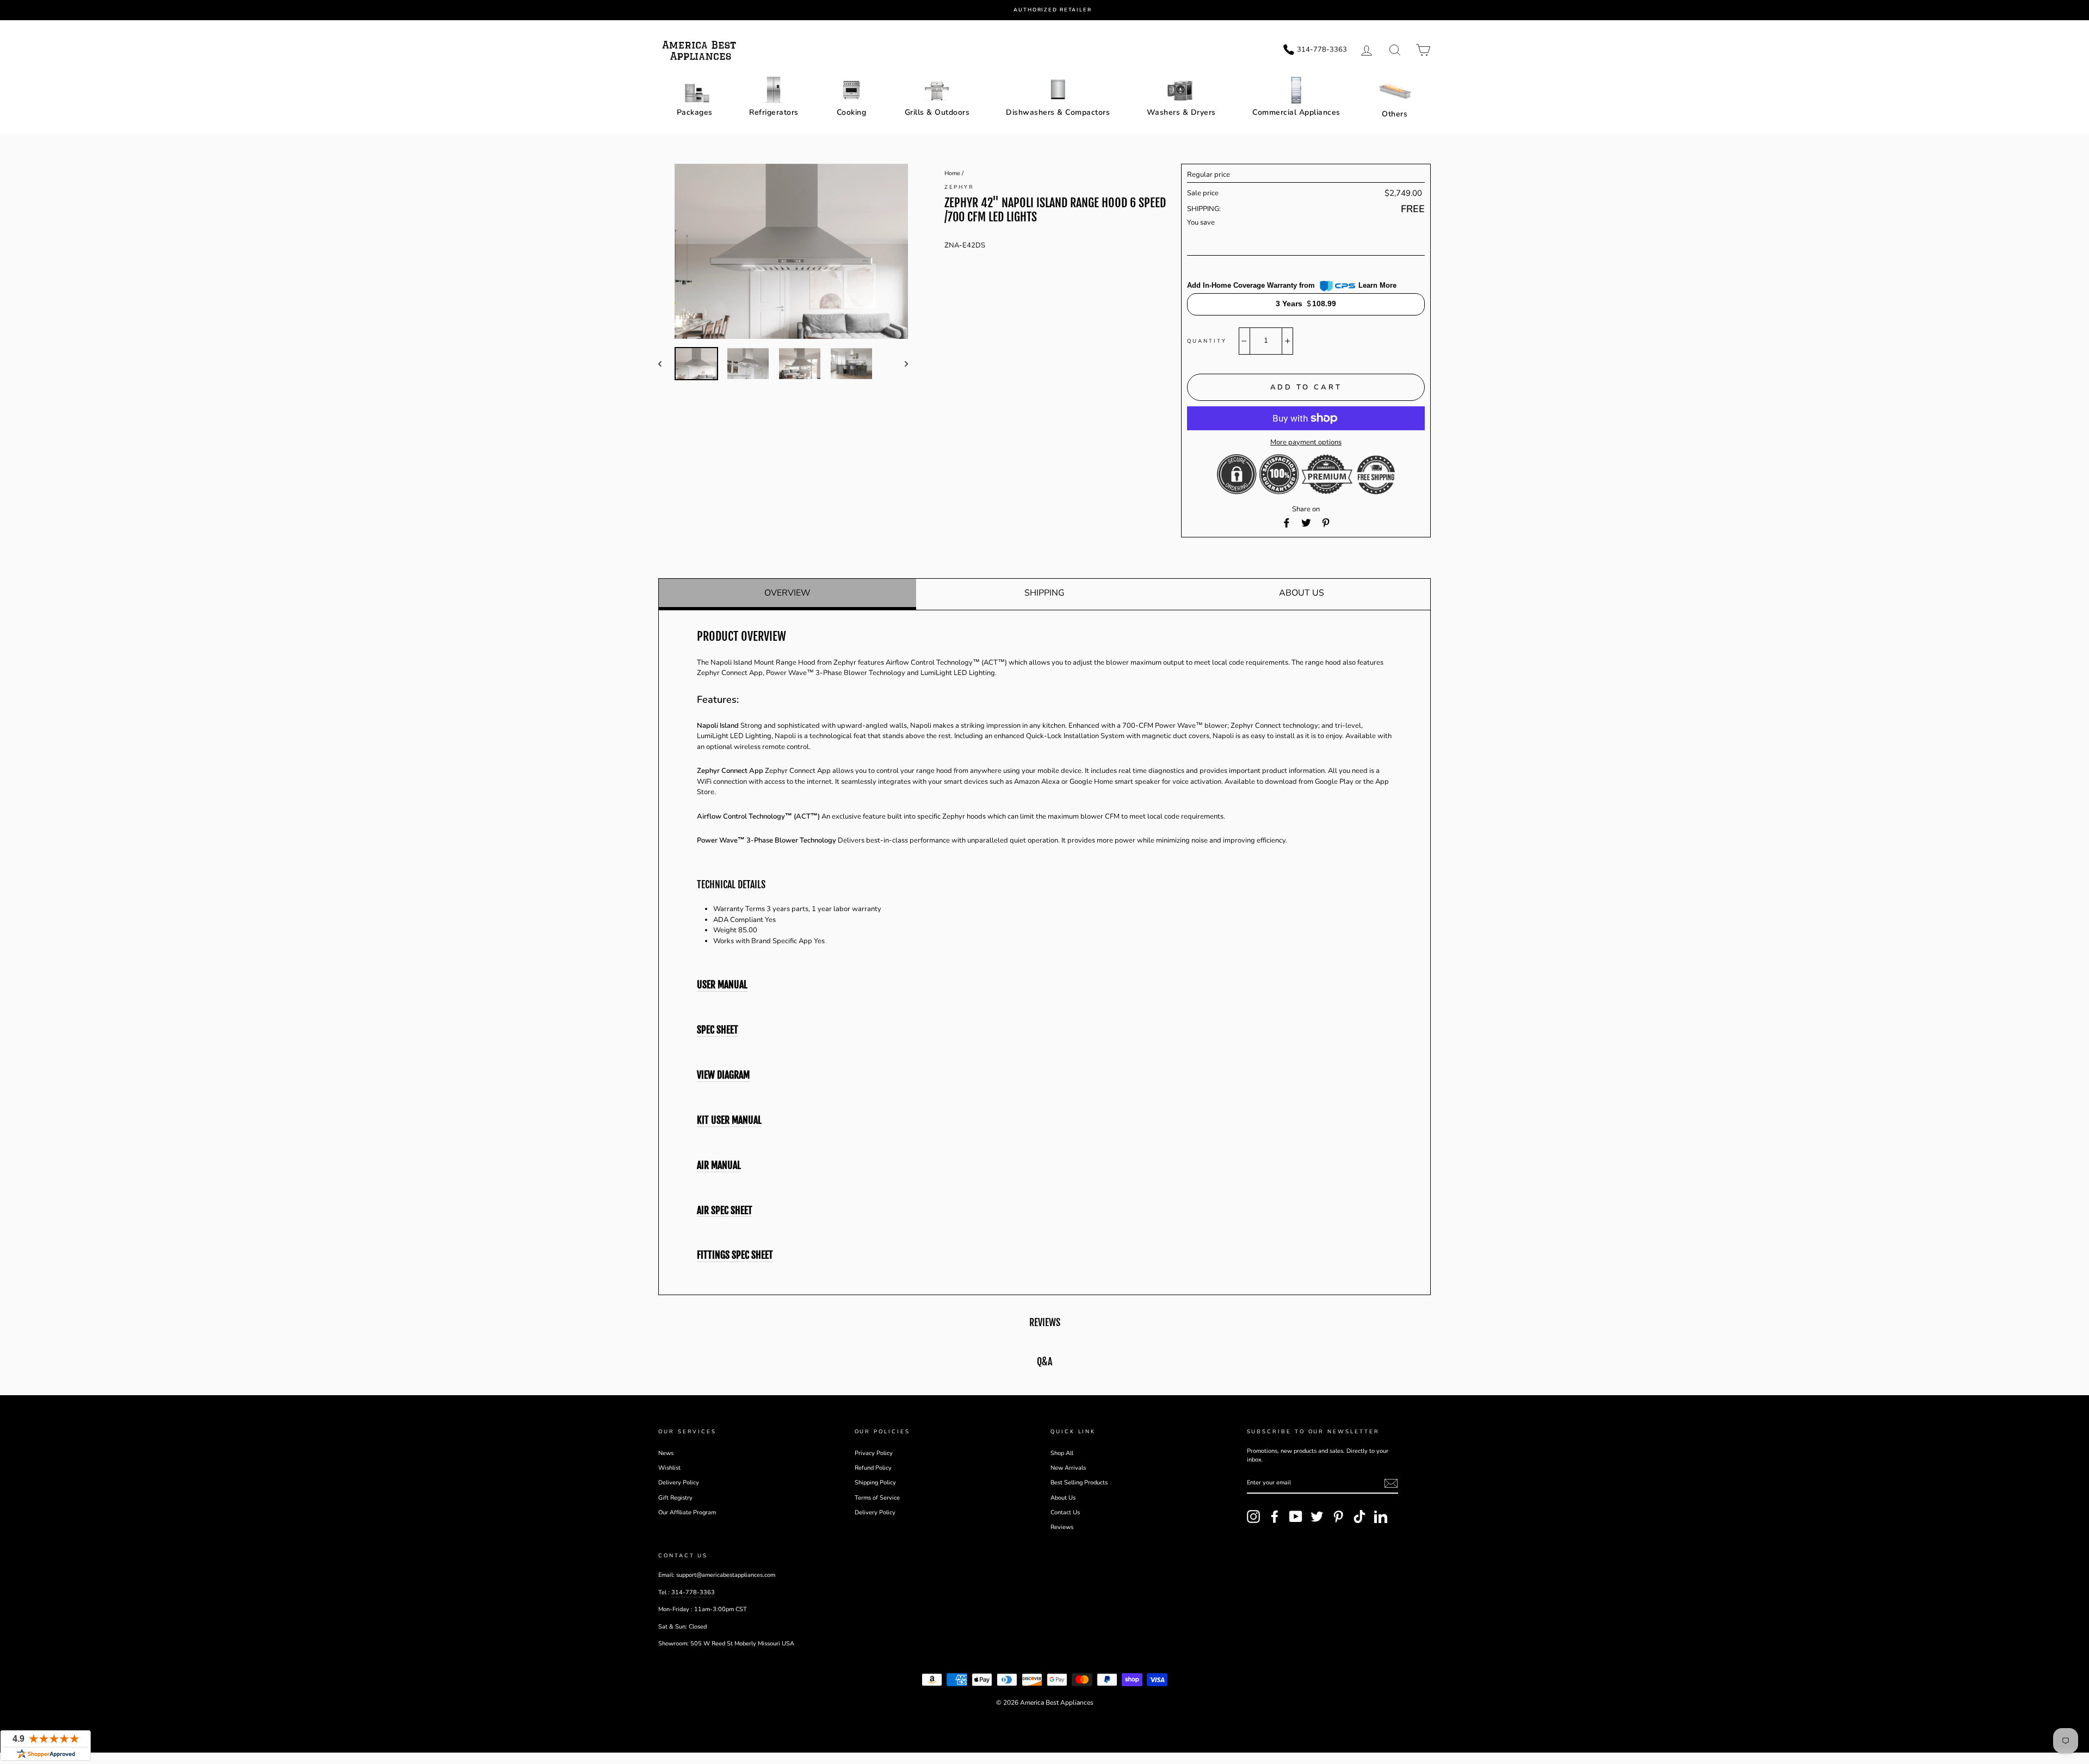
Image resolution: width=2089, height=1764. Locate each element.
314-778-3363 (693, 1592)
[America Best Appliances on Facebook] (1275, 1517)
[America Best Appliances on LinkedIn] (1381, 1517)
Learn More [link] (1377, 285)
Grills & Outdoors (937, 112)
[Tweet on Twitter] (1306, 523)
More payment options (1306, 442)
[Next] (901, 364)
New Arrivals (1068, 1468)
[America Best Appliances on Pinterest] (1338, 1517)
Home (952, 173)
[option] (1053, 10)
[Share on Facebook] (1287, 523)
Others (1395, 114)
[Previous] (665, 364)
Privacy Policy (874, 1453)
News (666, 1453)
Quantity (1207, 341)
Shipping (1044, 593)
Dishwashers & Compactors (1058, 112)
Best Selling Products (1079, 1483)
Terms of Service (877, 1498)
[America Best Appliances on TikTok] (1359, 1517)
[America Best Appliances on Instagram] (1253, 1517)
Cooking (852, 112)
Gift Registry (675, 1498)
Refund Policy (873, 1468)
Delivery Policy (679, 1483)
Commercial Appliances (1296, 112)
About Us (1302, 593)
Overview (787, 593)
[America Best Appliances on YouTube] (1296, 1517)
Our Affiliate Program (687, 1512)
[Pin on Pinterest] (1326, 523)
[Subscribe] (1391, 1483)
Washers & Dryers (1181, 112)
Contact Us (1065, 1512)
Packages (695, 112)
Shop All (1062, 1453)
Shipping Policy (875, 1483)
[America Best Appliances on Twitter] (1317, 1517)
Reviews (1062, 1527)
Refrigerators (774, 112)
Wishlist (669, 1468)
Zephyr (960, 187)
